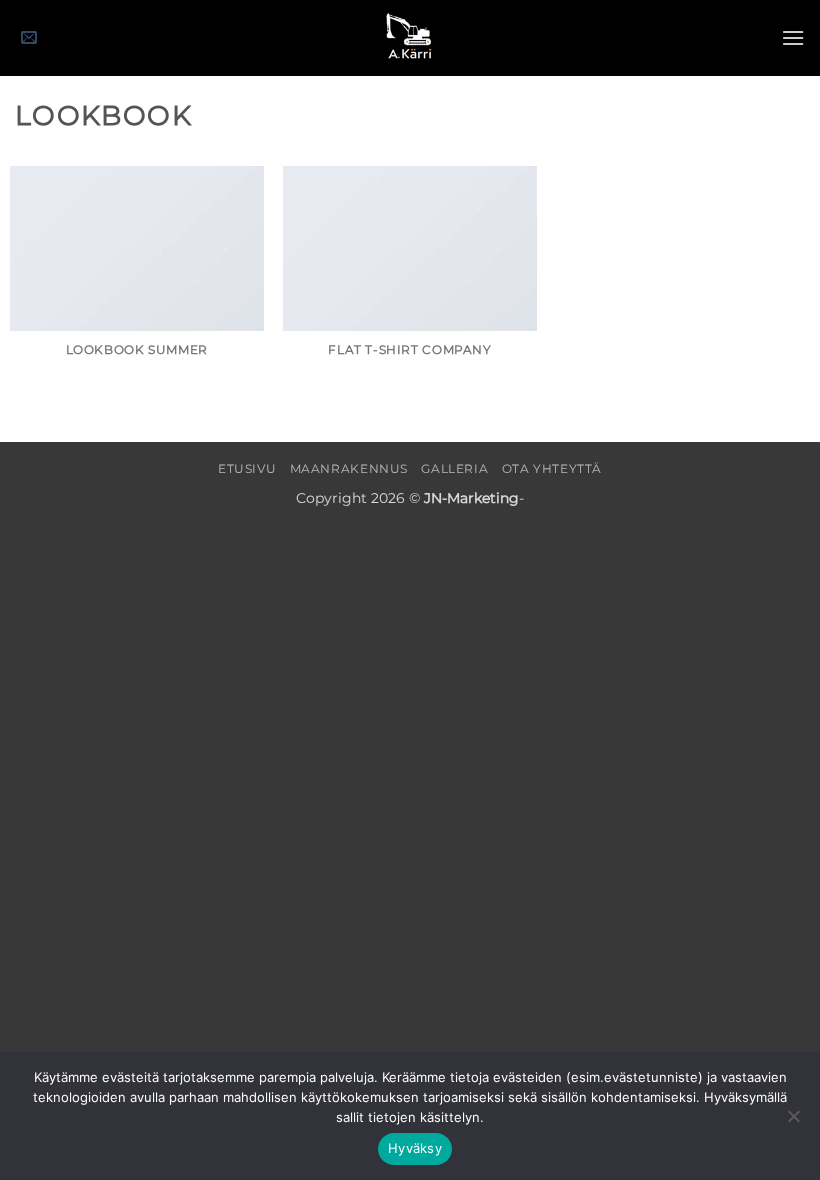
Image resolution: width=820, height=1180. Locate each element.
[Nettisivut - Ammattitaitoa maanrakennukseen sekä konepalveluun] (410, 38)
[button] (29, 38)
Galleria (454, 468)
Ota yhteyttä (552, 468)
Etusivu (247, 468)
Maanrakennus (349, 468)
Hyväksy (415, 1148)
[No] (793, 1122)
